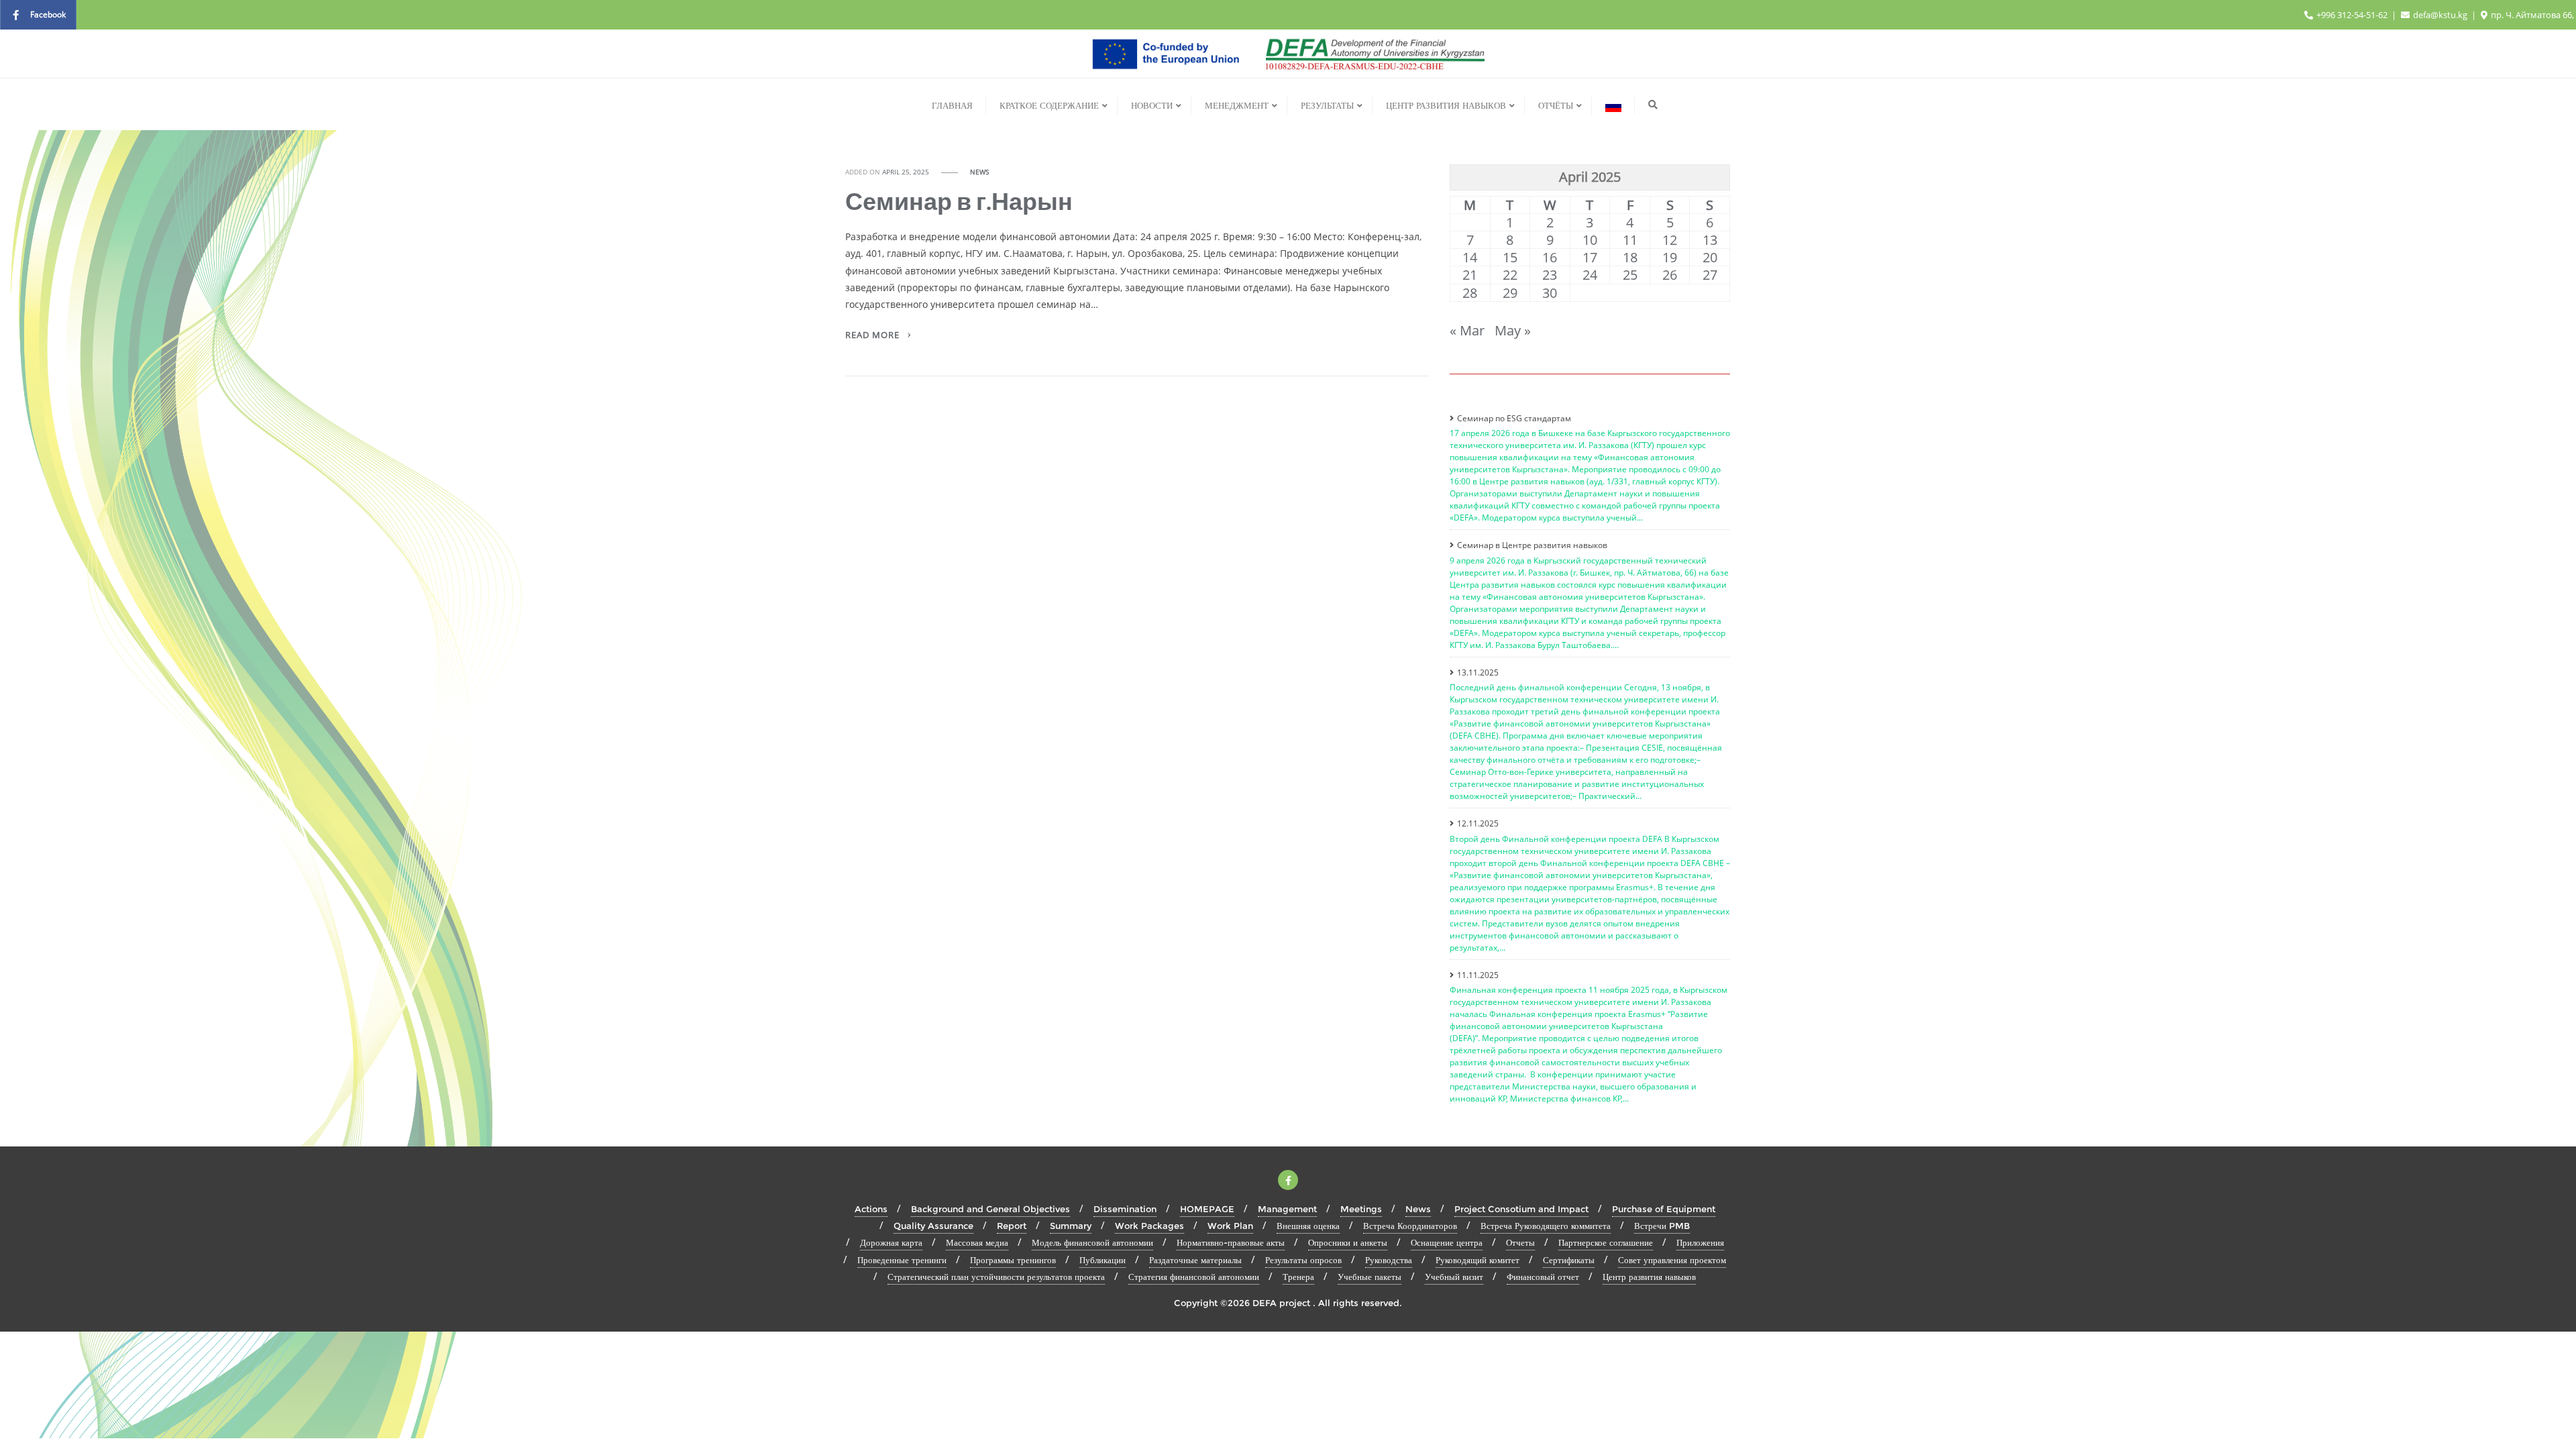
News (979, 172)
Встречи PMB (1662, 1226)
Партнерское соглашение (1606, 1242)
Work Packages (1149, 1226)
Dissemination (1125, 1209)
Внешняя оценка (1308, 1226)
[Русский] (1613, 105)
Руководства (1389, 1260)
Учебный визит (1454, 1277)
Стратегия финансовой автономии (1194, 1277)
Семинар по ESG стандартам (1514, 418)
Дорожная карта (891, 1242)
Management (1287, 1209)
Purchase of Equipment (1664, 1209)
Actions (871, 1209)
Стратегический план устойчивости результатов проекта (996, 1277)
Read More (874, 335)
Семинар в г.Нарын (959, 201)
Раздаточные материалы (1195, 1260)
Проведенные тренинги (902, 1260)
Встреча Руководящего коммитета (1546, 1226)
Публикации (1103, 1260)
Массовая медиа (977, 1242)
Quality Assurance (933, 1226)
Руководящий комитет (1478, 1260)
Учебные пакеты (1370, 1277)
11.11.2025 (1478, 975)
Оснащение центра (1447, 1242)
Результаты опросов (1303, 1260)
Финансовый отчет (1543, 1277)
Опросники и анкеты (1348, 1242)
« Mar (1467, 330)
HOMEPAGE (1207, 1209)
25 (1630, 275)
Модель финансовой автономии (1092, 1242)
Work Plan (1230, 1226)
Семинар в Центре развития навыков (1532, 545)
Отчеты (1520, 1242)
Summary (1071, 1226)
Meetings (1361, 1209)
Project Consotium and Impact (1521, 1209)
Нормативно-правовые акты (1231, 1242)
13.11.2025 (1478, 673)
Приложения (1700, 1242)
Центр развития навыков (1649, 1277)
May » (1513, 330)
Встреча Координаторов (1410, 1226)
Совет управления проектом (1672, 1260)
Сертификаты (1569, 1260)
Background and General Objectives (990, 1209)
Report (1012, 1226)
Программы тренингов (1013, 1260)
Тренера (1298, 1277)
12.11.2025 (1478, 823)
